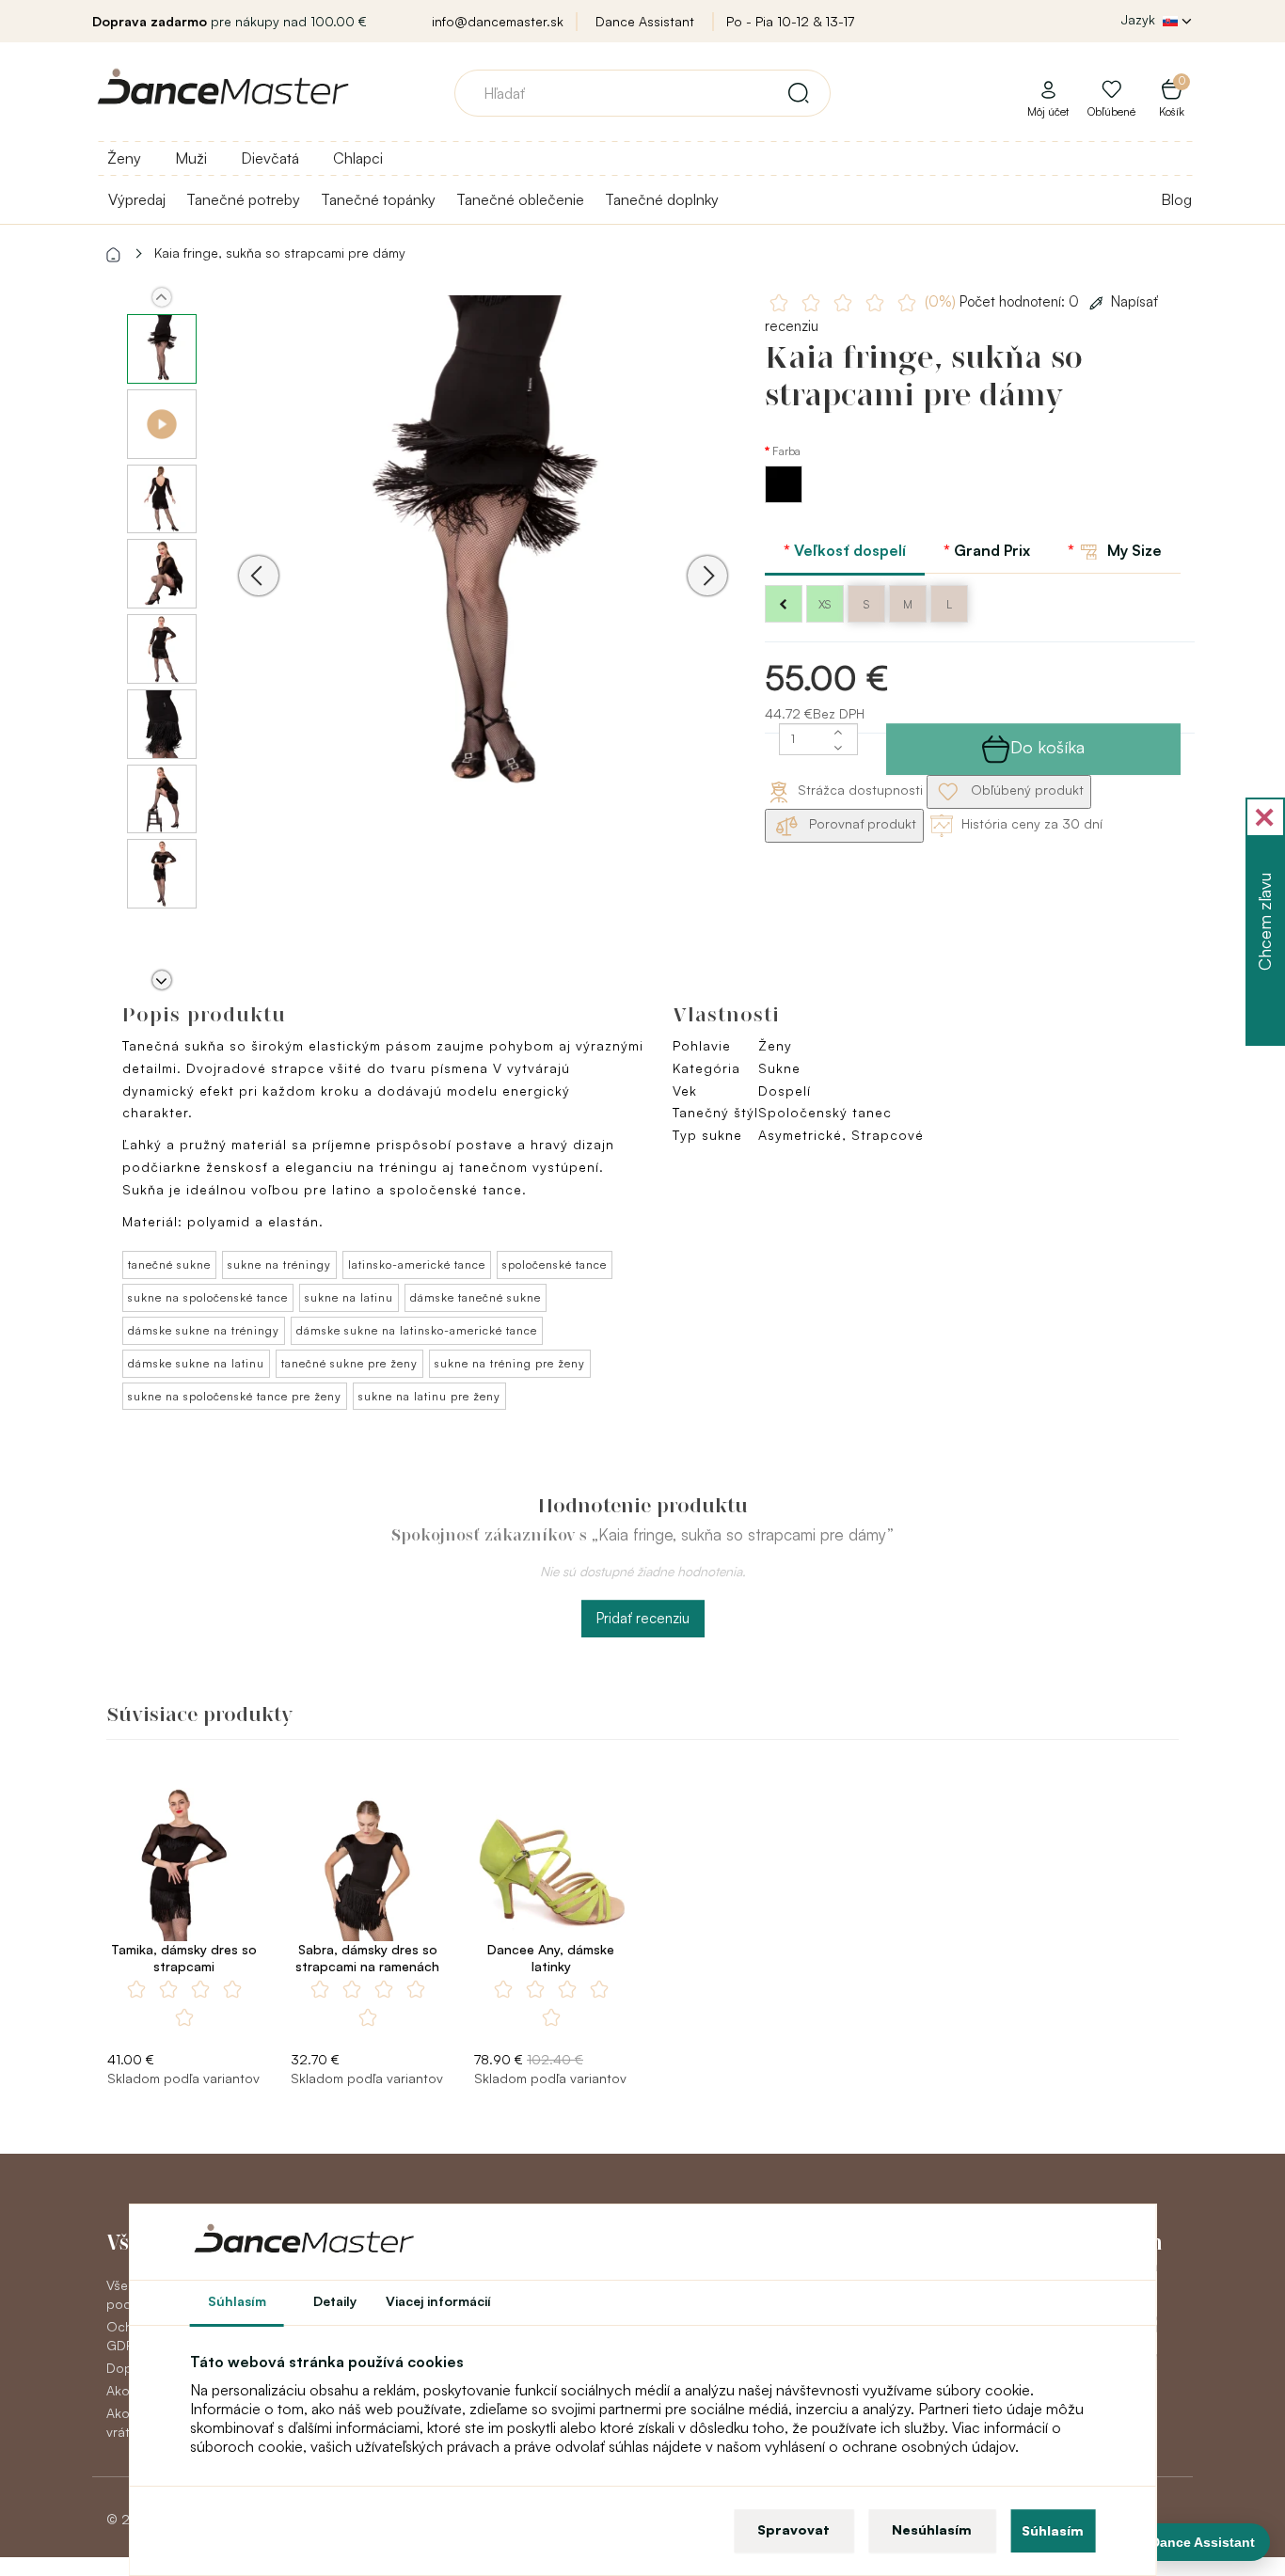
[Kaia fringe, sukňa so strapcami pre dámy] (483, 549)
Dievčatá (270, 158)
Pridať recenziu (643, 1618)
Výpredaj (137, 199)
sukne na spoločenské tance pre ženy (235, 1396)
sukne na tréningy (279, 1264)
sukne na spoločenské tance (208, 1297)
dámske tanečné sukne (476, 1297)
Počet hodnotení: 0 (1004, 301)
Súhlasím (1053, 2530)
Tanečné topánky (378, 199)
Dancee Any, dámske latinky (551, 1958)
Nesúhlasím (932, 2529)
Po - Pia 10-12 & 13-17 (790, 21)
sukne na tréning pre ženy (510, 1363)
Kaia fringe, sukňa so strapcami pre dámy (280, 253)
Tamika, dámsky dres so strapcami (184, 1958)
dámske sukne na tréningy (204, 1330)
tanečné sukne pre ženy (349, 1363)
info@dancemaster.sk (498, 21)
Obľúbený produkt (1025, 790)
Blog (1176, 199)
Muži (191, 158)
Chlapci (358, 158)
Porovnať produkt (861, 823)
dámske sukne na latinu (196, 1363)
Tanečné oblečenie (520, 199)
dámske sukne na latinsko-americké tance (417, 1330)
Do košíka (1047, 747)
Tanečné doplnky (662, 199)
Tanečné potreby (243, 199)
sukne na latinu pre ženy (429, 1396)
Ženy (124, 158)
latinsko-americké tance (417, 1264)
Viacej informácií (438, 2301)
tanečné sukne (169, 1264)
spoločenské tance (555, 1264)
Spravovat (793, 2529)
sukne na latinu (349, 1297)
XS (825, 604)
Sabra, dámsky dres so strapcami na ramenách (367, 1958)
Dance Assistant (645, 21)
